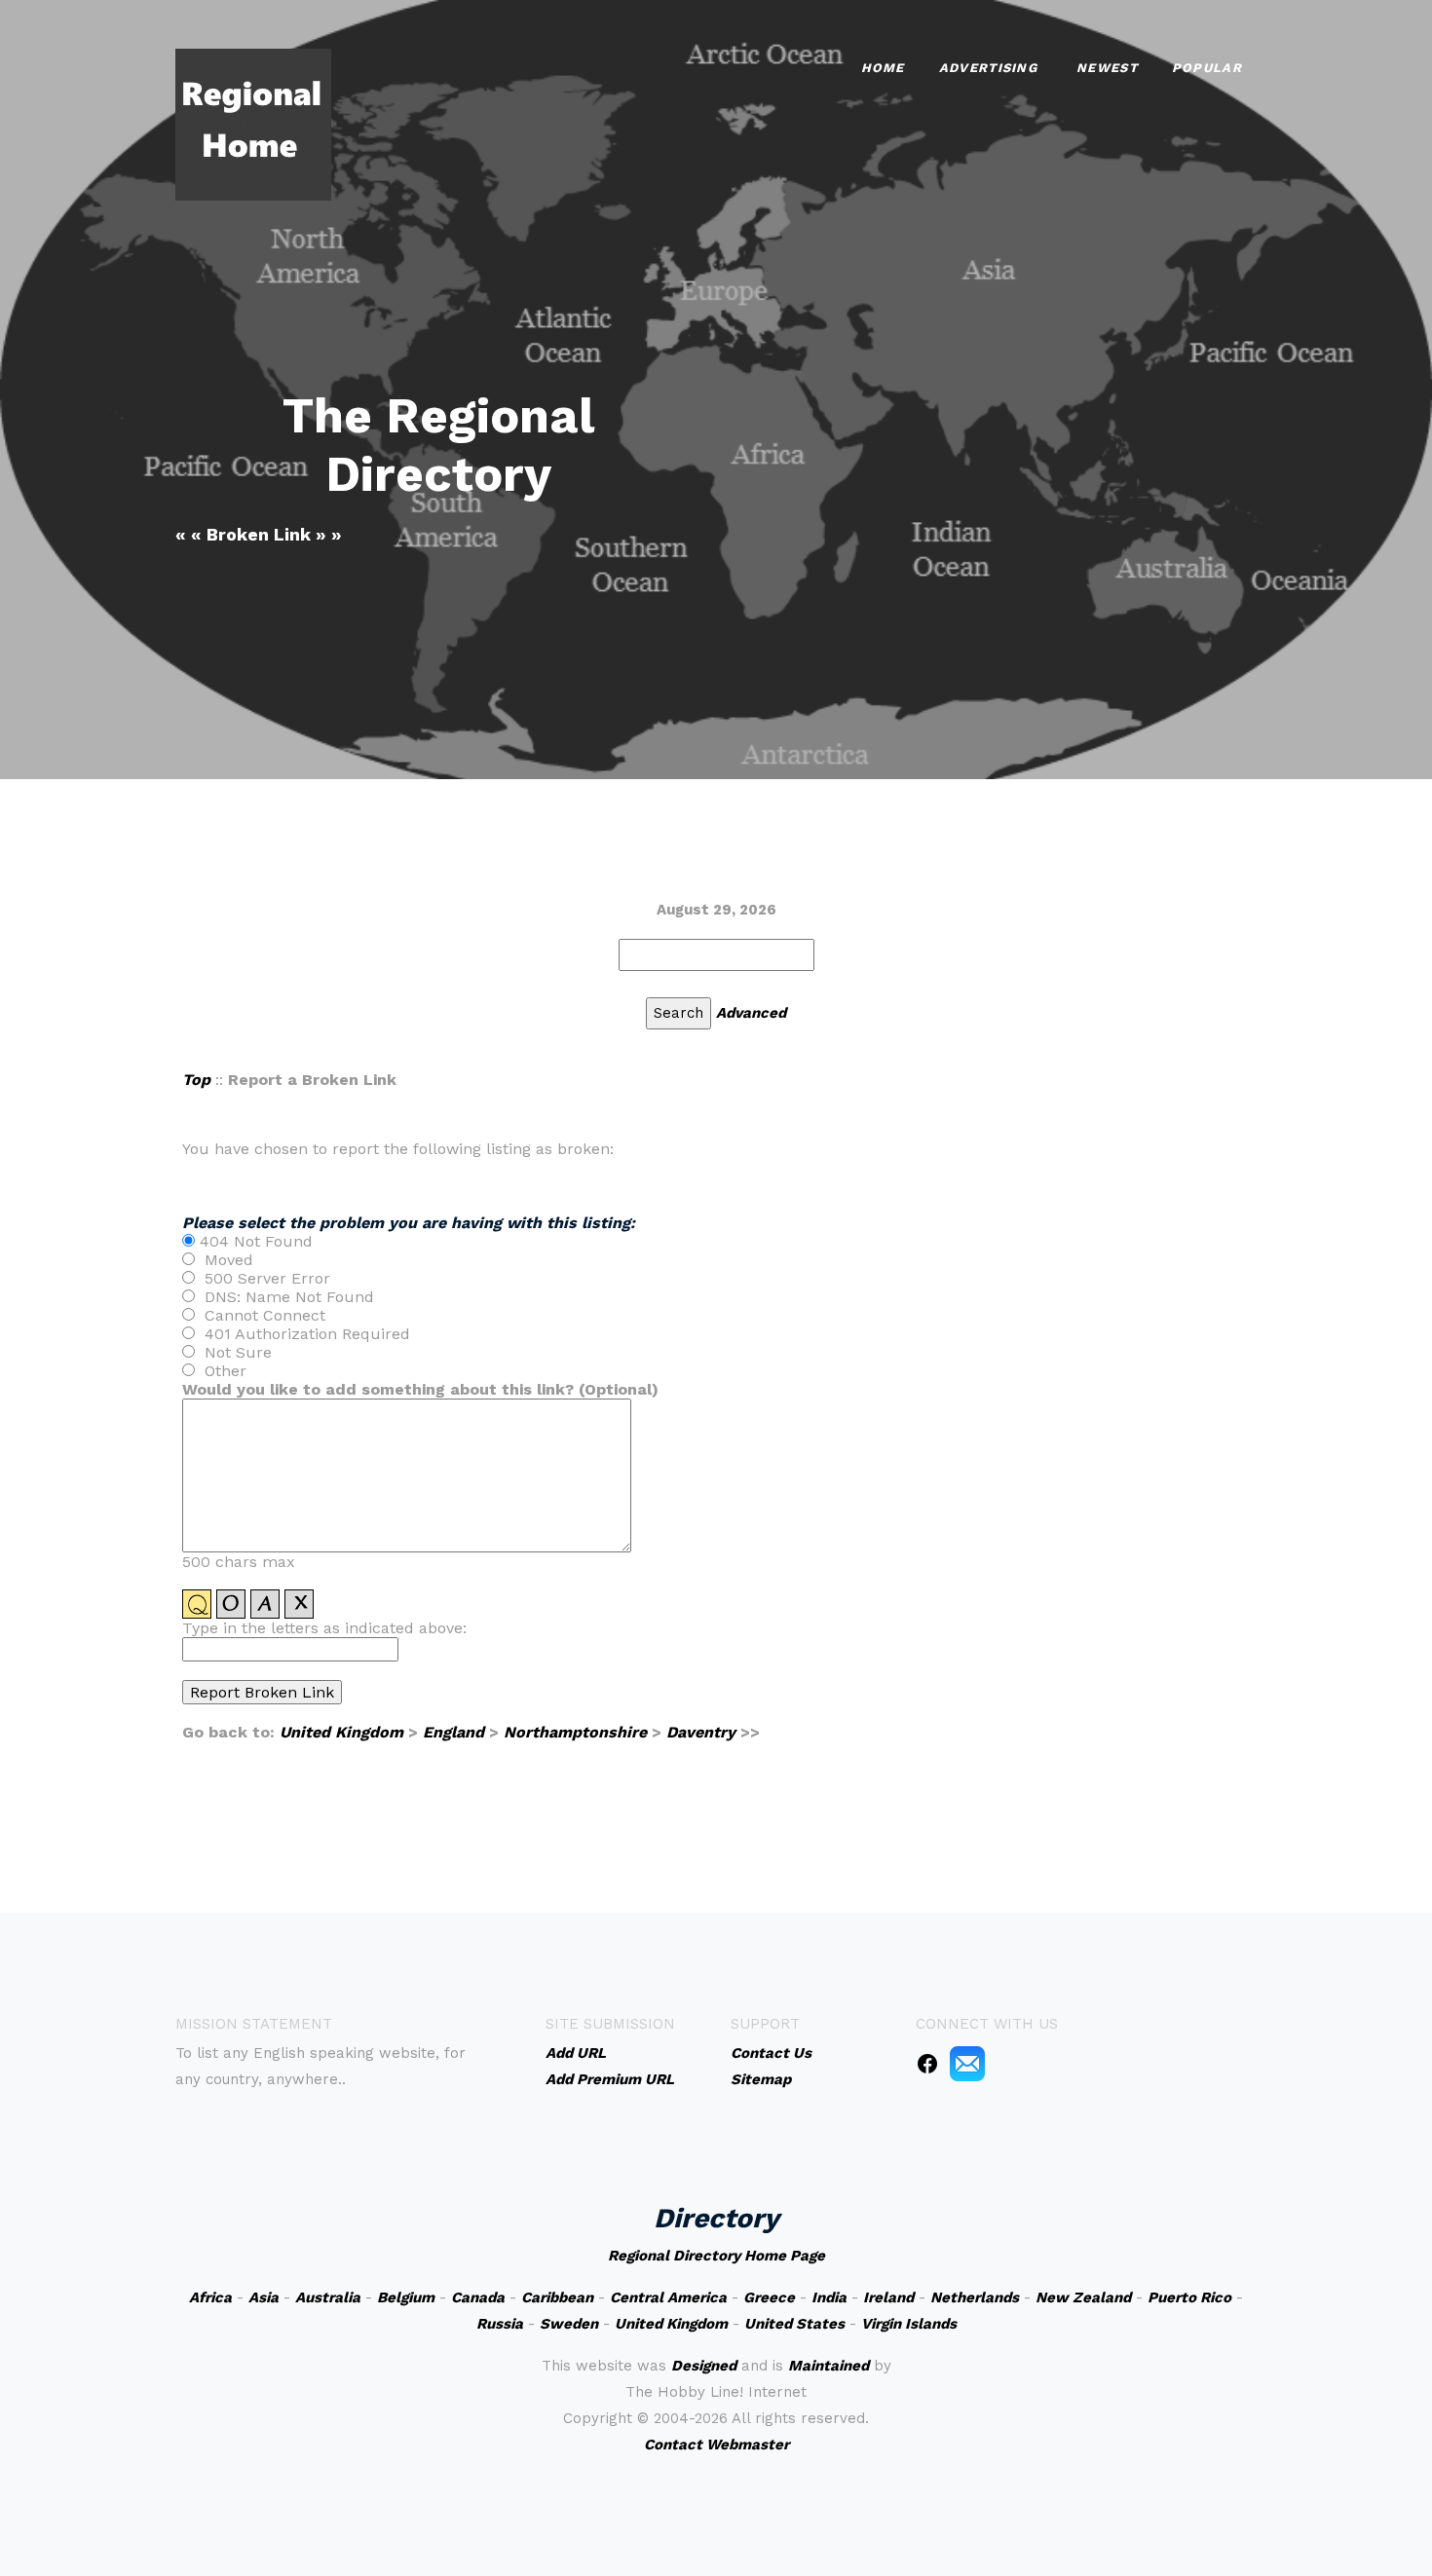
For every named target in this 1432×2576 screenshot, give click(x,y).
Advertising (988, 68)
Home (883, 68)
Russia (500, 2324)
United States (794, 2324)
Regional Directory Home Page (716, 2256)
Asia (264, 2297)
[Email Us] (967, 2063)
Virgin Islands (909, 2324)
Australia (328, 2297)
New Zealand (1083, 2297)
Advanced (751, 1013)
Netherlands (975, 2297)
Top (196, 1080)
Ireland (888, 2297)
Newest (1107, 68)
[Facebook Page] (927, 2063)
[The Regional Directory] (253, 123)
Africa (210, 2297)
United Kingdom (341, 1732)
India (829, 2297)
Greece (769, 2297)
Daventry (701, 1732)
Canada (478, 2297)
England (453, 1732)
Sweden (569, 2324)
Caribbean (557, 2297)
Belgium (406, 2297)
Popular (1207, 68)
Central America (668, 2297)
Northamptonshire (575, 1732)
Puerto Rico (1189, 2297)
